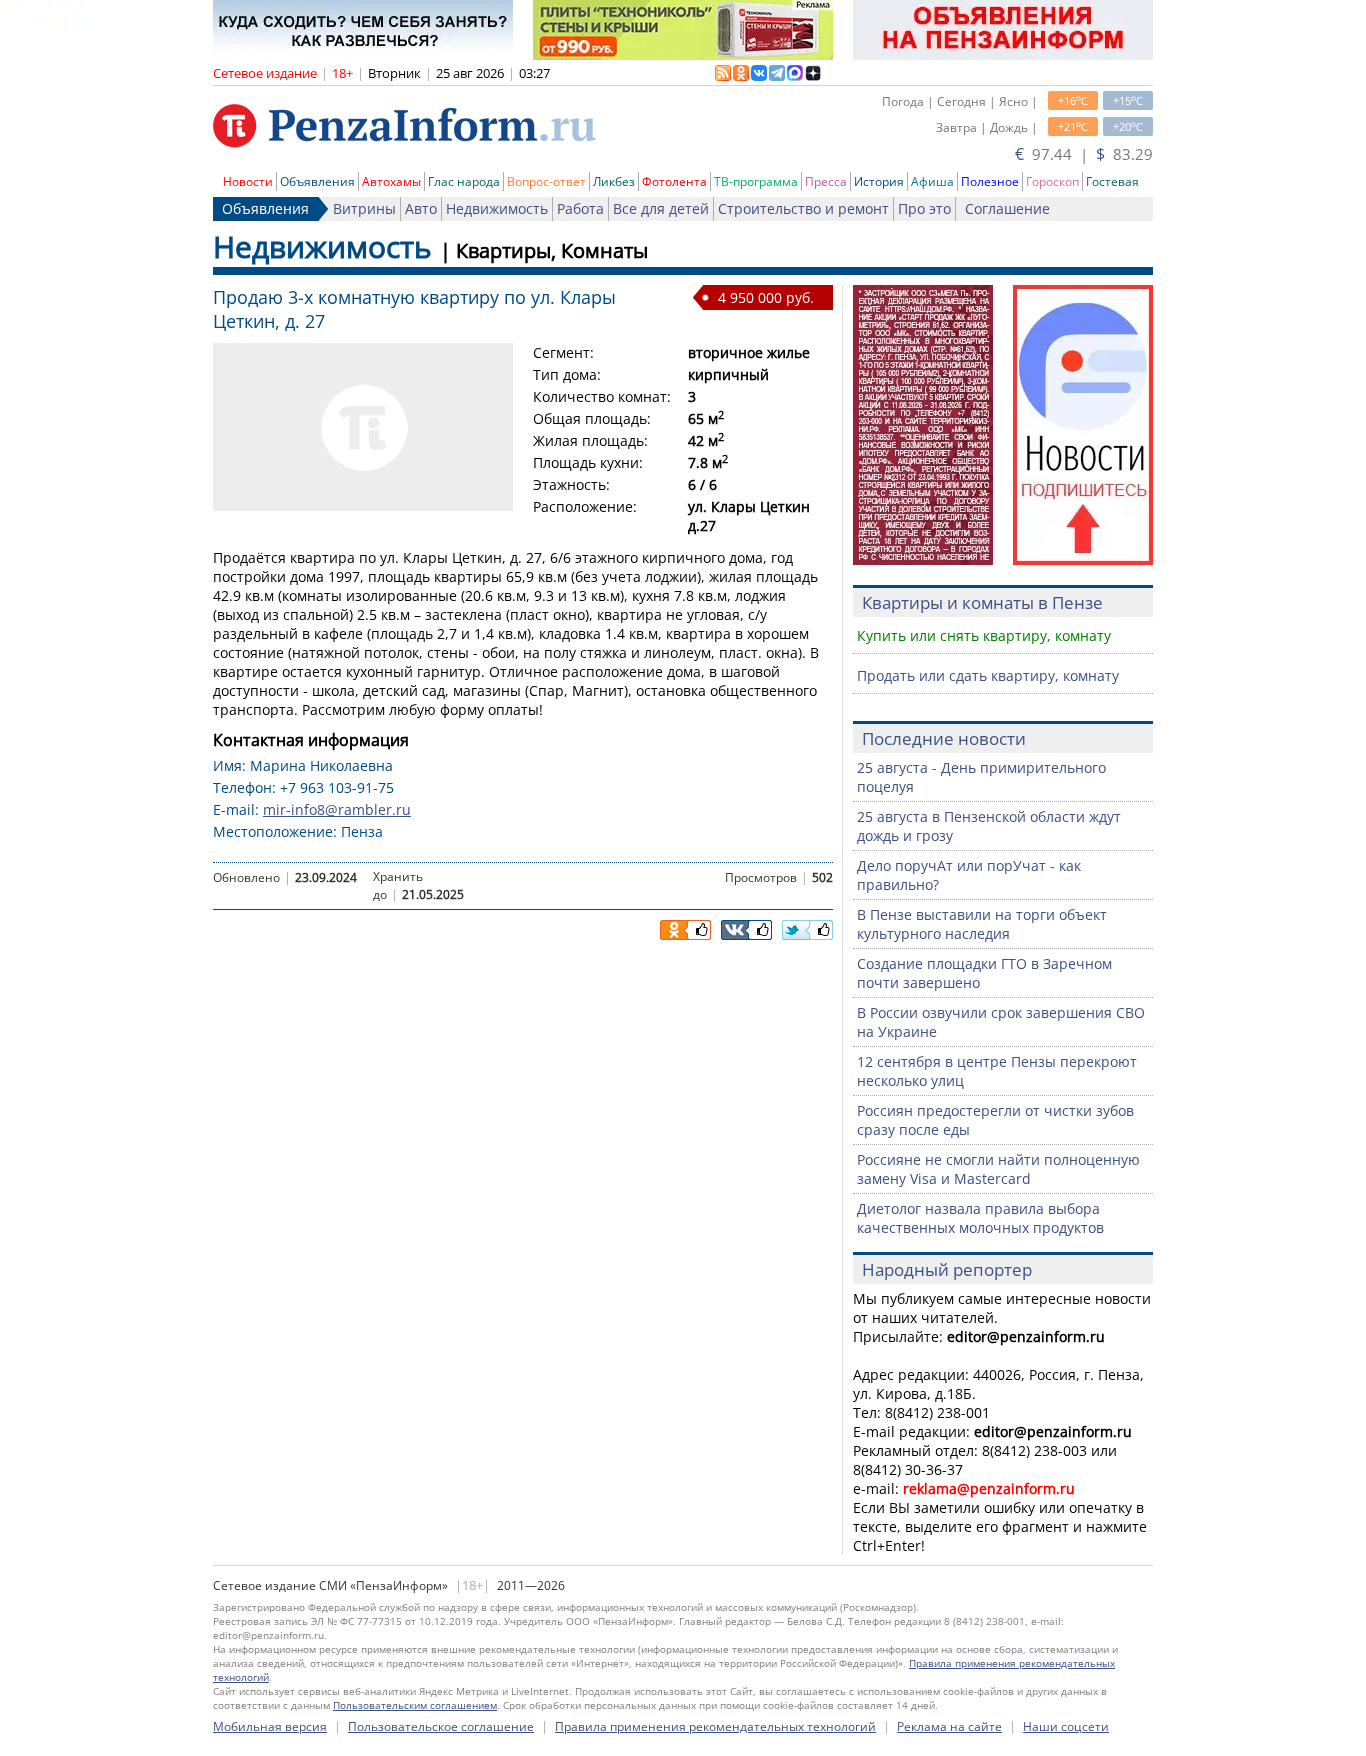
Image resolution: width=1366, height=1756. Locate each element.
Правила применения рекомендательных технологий (715, 1726)
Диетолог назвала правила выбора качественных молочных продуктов (980, 1218)
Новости (248, 181)
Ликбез (614, 181)
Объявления (317, 181)
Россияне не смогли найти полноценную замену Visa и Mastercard (998, 1169)
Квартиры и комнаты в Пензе (982, 602)
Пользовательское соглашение (441, 1726)
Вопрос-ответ (546, 181)
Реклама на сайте (949, 1726)
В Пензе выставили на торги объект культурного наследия (982, 924)
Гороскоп (1052, 181)
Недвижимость (497, 208)
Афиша (932, 181)
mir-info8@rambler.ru (337, 809)
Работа (580, 208)
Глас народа (464, 181)
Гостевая (1112, 181)
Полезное (990, 181)
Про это (924, 208)
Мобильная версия (270, 1726)
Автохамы (391, 181)
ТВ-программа (756, 181)
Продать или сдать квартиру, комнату (988, 675)
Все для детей (661, 208)
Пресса (826, 181)
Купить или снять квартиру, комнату (984, 635)
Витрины (364, 208)
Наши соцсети (1066, 1726)
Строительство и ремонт (803, 208)
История (879, 181)
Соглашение (1007, 208)
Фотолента (674, 181)
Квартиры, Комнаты (552, 250)
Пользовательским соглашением (415, 1705)
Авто (421, 208)
